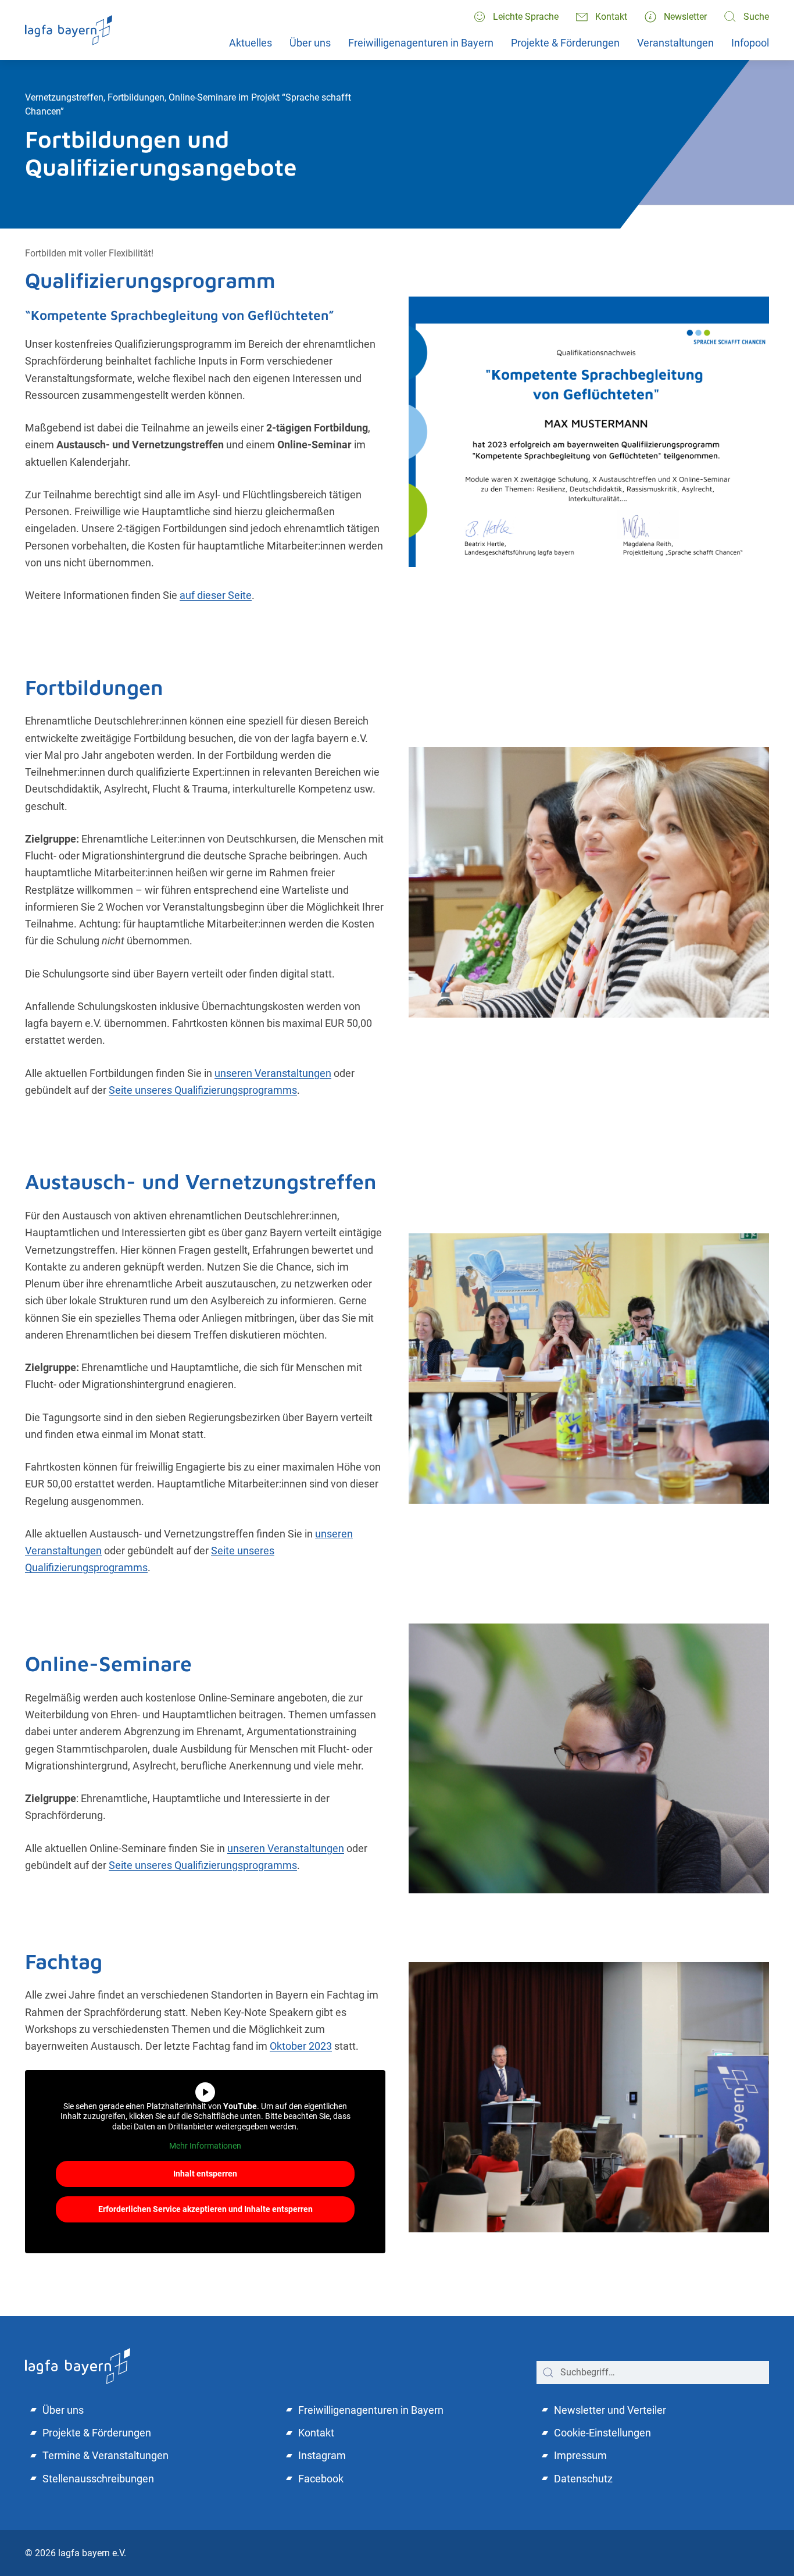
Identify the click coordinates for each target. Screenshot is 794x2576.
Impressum (580, 2455)
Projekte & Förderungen (565, 43)
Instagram (322, 2455)
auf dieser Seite (216, 595)
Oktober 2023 (301, 2046)
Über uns (310, 43)
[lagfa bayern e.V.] (69, 30)
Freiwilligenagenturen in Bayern (421, 43)
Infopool (750, 43)
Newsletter (685, 17)
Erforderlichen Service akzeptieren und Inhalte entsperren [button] (205, 2209)
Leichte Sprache (526, 17)
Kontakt (611, 17)
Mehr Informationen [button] (205, 2146)
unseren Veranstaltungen (273, 1073)
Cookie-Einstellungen (602, 2433)
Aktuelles (251, 43)
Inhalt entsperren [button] (205, 2174)
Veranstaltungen (675, 43)
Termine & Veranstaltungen (105, 2455)
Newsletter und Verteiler (610, 2410)
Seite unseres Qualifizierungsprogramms (203, 1090)
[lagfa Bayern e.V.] (78, 2365)
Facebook (321, 2479)
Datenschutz (583, 2479)
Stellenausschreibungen (98, 2479)
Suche (756, 17)
